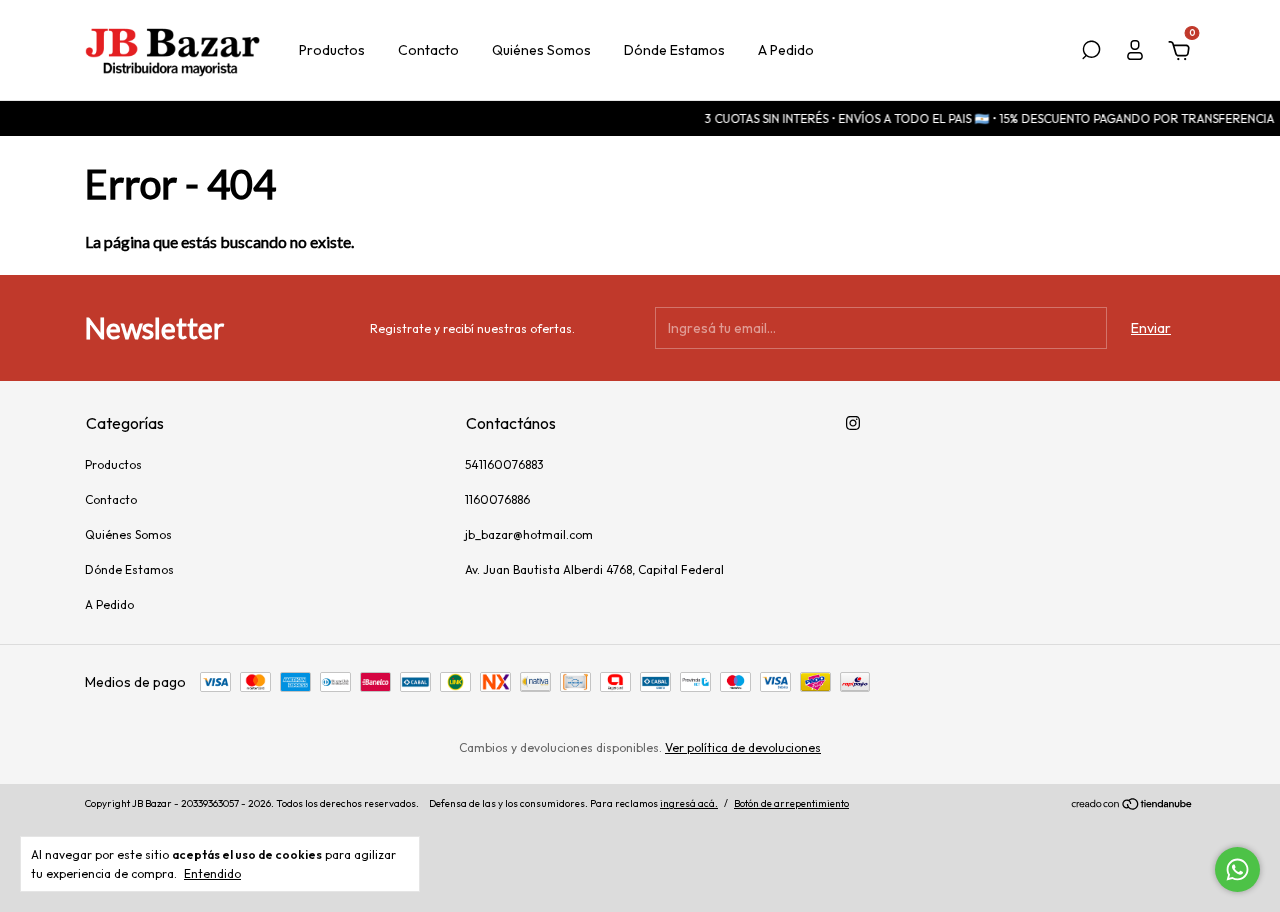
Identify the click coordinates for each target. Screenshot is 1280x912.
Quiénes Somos (541, 50)
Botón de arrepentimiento (791, 803)
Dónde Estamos (674, 50)
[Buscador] (1091, 53)
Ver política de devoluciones (743, 747)
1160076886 (497, 499)
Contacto (428, 50)
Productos (332, 50)
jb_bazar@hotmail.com (529, 534)
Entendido (212, 873)
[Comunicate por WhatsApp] (1237, 869)
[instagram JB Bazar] (853, 423)
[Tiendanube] (1132, 806)
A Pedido (786, 50)
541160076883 (504, 464)
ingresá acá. (689, 803)
